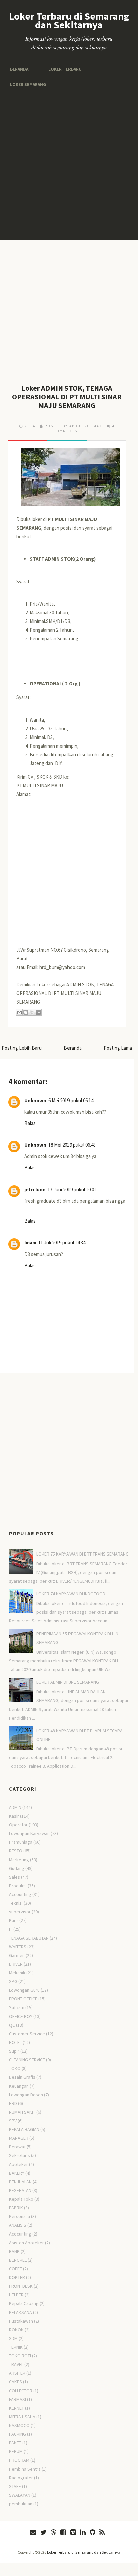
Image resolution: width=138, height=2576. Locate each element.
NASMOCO (19, 2425)
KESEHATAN (20, 2190)
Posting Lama (118, 1048)
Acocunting (20, 2234)
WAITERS (18, 1947)
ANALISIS (18, 2225)
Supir (14, 2051)
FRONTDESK (21, 2286)
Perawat (17, 2147)
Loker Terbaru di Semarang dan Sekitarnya (69, 20)
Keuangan (19, 2086)
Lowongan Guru (24, 1990)
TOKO (15, 2068)
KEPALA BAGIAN (24, 2129)
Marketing (19, 1860)
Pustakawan (21, 2321)
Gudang (17, 1868)
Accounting (20, 1894)
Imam (30, 1243)
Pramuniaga (21, 1842)
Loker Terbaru (62, 69)
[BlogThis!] (26, 1012)
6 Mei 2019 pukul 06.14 (71, 1100)
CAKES (16, 2382)
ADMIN (15, 1807)
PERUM (16, 2451)
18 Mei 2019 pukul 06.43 (72, 1145)
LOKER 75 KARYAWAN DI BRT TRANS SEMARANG (83, 1554)
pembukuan (21, 2504)
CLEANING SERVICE (27, 2060)
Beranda (19, 69)
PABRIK (16, 2208)
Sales (15, 1877)
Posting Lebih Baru (22, 1048)
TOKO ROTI (20, 2356)
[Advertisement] (69, 164)
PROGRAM (19, 2460)
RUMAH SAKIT (22, 2112)
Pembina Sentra (25, 2469)
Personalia (20, 2216)
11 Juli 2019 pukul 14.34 (62, 1243)
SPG (13, 1981)
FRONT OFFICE (23, 1999)
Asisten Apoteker (27, 2243)
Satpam (17, 2007)
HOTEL (15, 2042)
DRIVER (16, 1964)
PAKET (15, 2443)
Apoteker (19, 2164)
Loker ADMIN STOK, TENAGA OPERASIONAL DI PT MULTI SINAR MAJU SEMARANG (67, 397)
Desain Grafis (22, 2077)
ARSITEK (17, 2373)
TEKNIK (16, 2347)
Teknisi (16, 1903)
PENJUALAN (20, 2182)
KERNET (17, 2408)
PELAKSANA (21, 2312)
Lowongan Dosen (26, 2095)
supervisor (20, 1912)
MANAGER (19, 2138)
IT (11, 1929)
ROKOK (16, 2330)
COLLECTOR (21, 2391)
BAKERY (17, 2173)
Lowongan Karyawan (29, 1833)
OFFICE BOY (21, 2016)
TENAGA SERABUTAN (29, 1938)
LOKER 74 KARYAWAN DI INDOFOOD (71, 1594)
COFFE (16, 2269)
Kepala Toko (21, 2199)
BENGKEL (18, 2260)
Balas (30, 1123)
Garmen (17, 1955)
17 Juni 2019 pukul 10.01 (72, 1189)
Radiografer (21, 2478)
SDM (13, 2338)
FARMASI (18, 2399)
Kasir (14, 1816)
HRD (13, 2103)
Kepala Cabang (24, 2303)
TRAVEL (16, 2364)
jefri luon (35, 1189)
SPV (13, 2121)
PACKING (18, 2434)
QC (12, 2025)
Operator (18, 1825)
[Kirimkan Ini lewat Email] (19, 1012)
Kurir (14, 1920)
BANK (14, 2251)
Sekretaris (20, 2155)
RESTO (16, 1851)
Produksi (18, 1886)
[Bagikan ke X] (32, 1012)
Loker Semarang (27, 85)
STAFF (15, 2486)
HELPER (16, 2295)
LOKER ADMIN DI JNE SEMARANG (68, 1682)
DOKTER (17, 2277)
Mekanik (17, 1973)
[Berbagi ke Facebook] (38, 1012)
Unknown (35, 1100)
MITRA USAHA (22, 2417)
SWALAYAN (20, 2495)
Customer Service (27, 2034)
